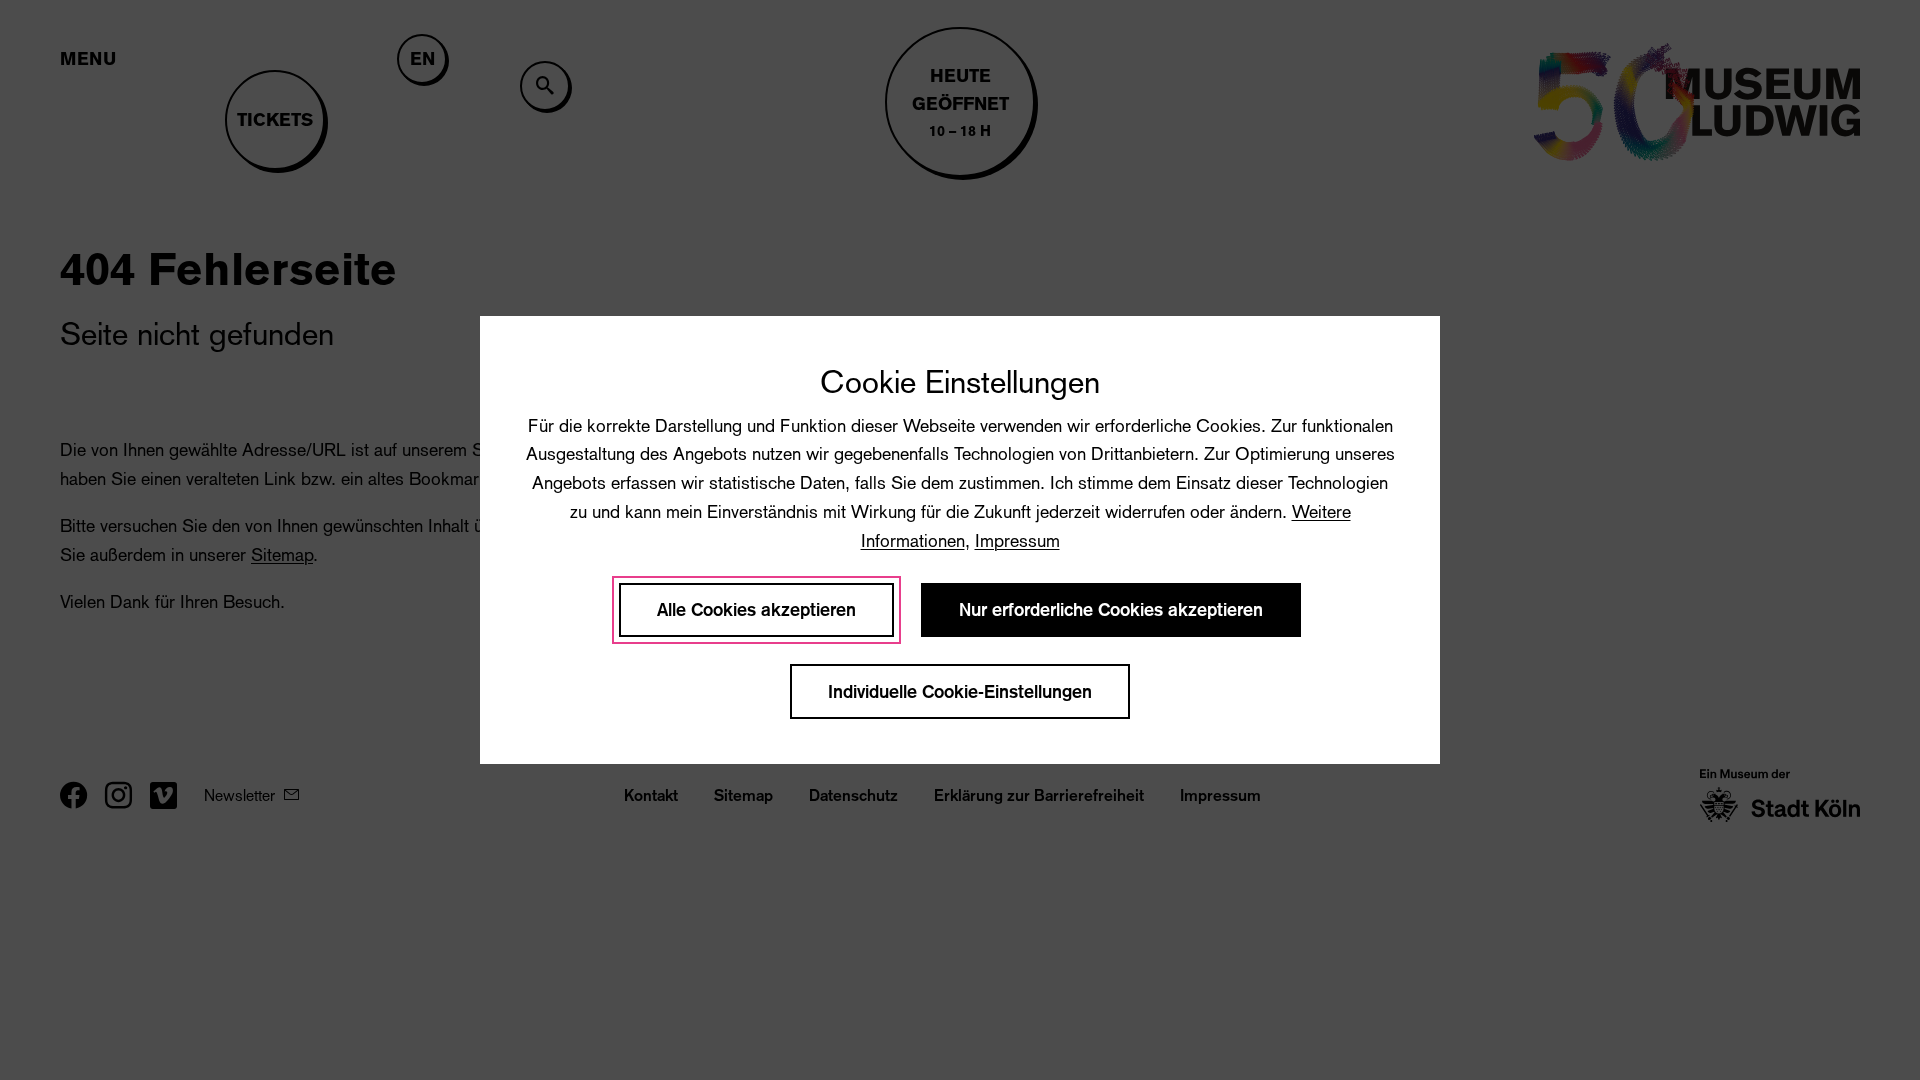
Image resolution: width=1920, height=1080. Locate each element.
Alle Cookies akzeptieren (756, 609)
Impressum (1017, 540)
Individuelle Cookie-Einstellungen (960, 691)
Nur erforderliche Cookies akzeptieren (1111, 609)
